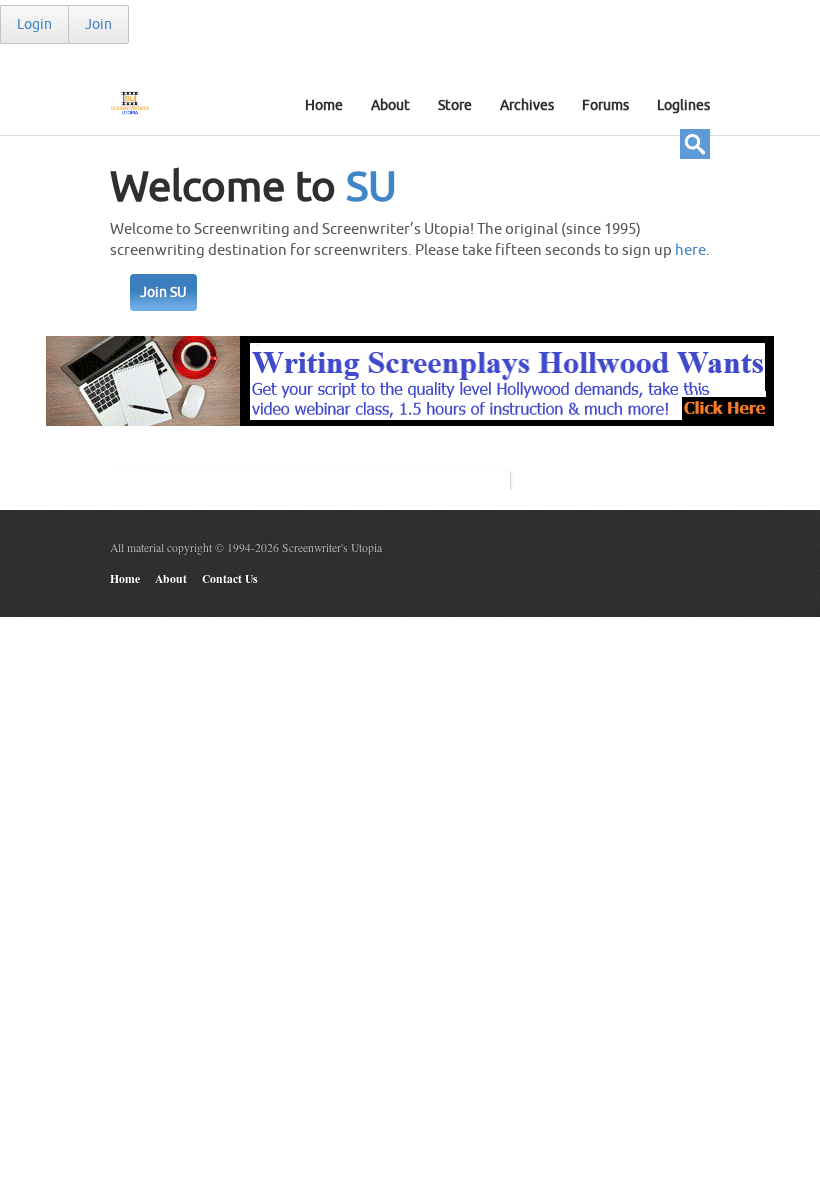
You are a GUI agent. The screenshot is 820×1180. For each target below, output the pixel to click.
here (690, 250)
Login (34, 24)
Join (98, 24)
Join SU (163, 292)
